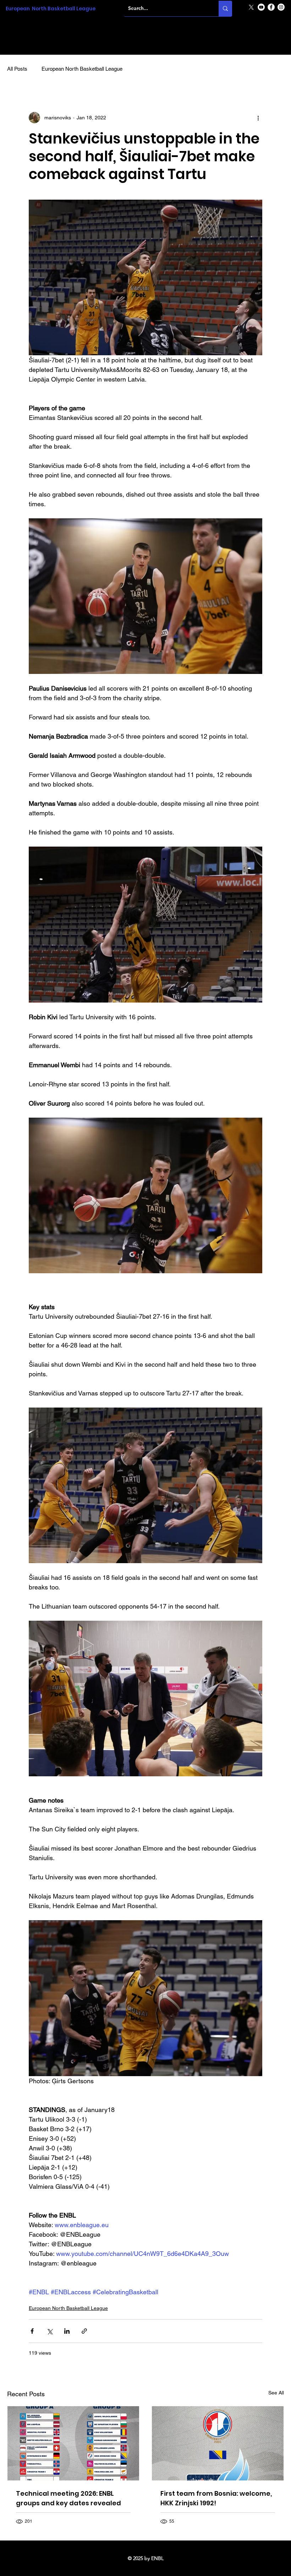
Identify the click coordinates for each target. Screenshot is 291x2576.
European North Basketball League (51, 9)
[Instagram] (281, 7)
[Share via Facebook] (32, 2331)
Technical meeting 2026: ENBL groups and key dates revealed (68, 2498)
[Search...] (225, 9)
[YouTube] (261, 7)
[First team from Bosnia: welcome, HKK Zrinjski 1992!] (218, 2443)
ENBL (157, 2558)
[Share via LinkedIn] (67, 2331)
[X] (251, 7)
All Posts (17, 69)
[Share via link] (84, 2331)
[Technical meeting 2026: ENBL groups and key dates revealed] (73, 2443)
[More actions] (258, 118)
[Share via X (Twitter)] (50, 2331)
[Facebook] (271, 7)
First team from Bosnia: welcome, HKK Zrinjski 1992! (216, 2498)
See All (276, 2393)
